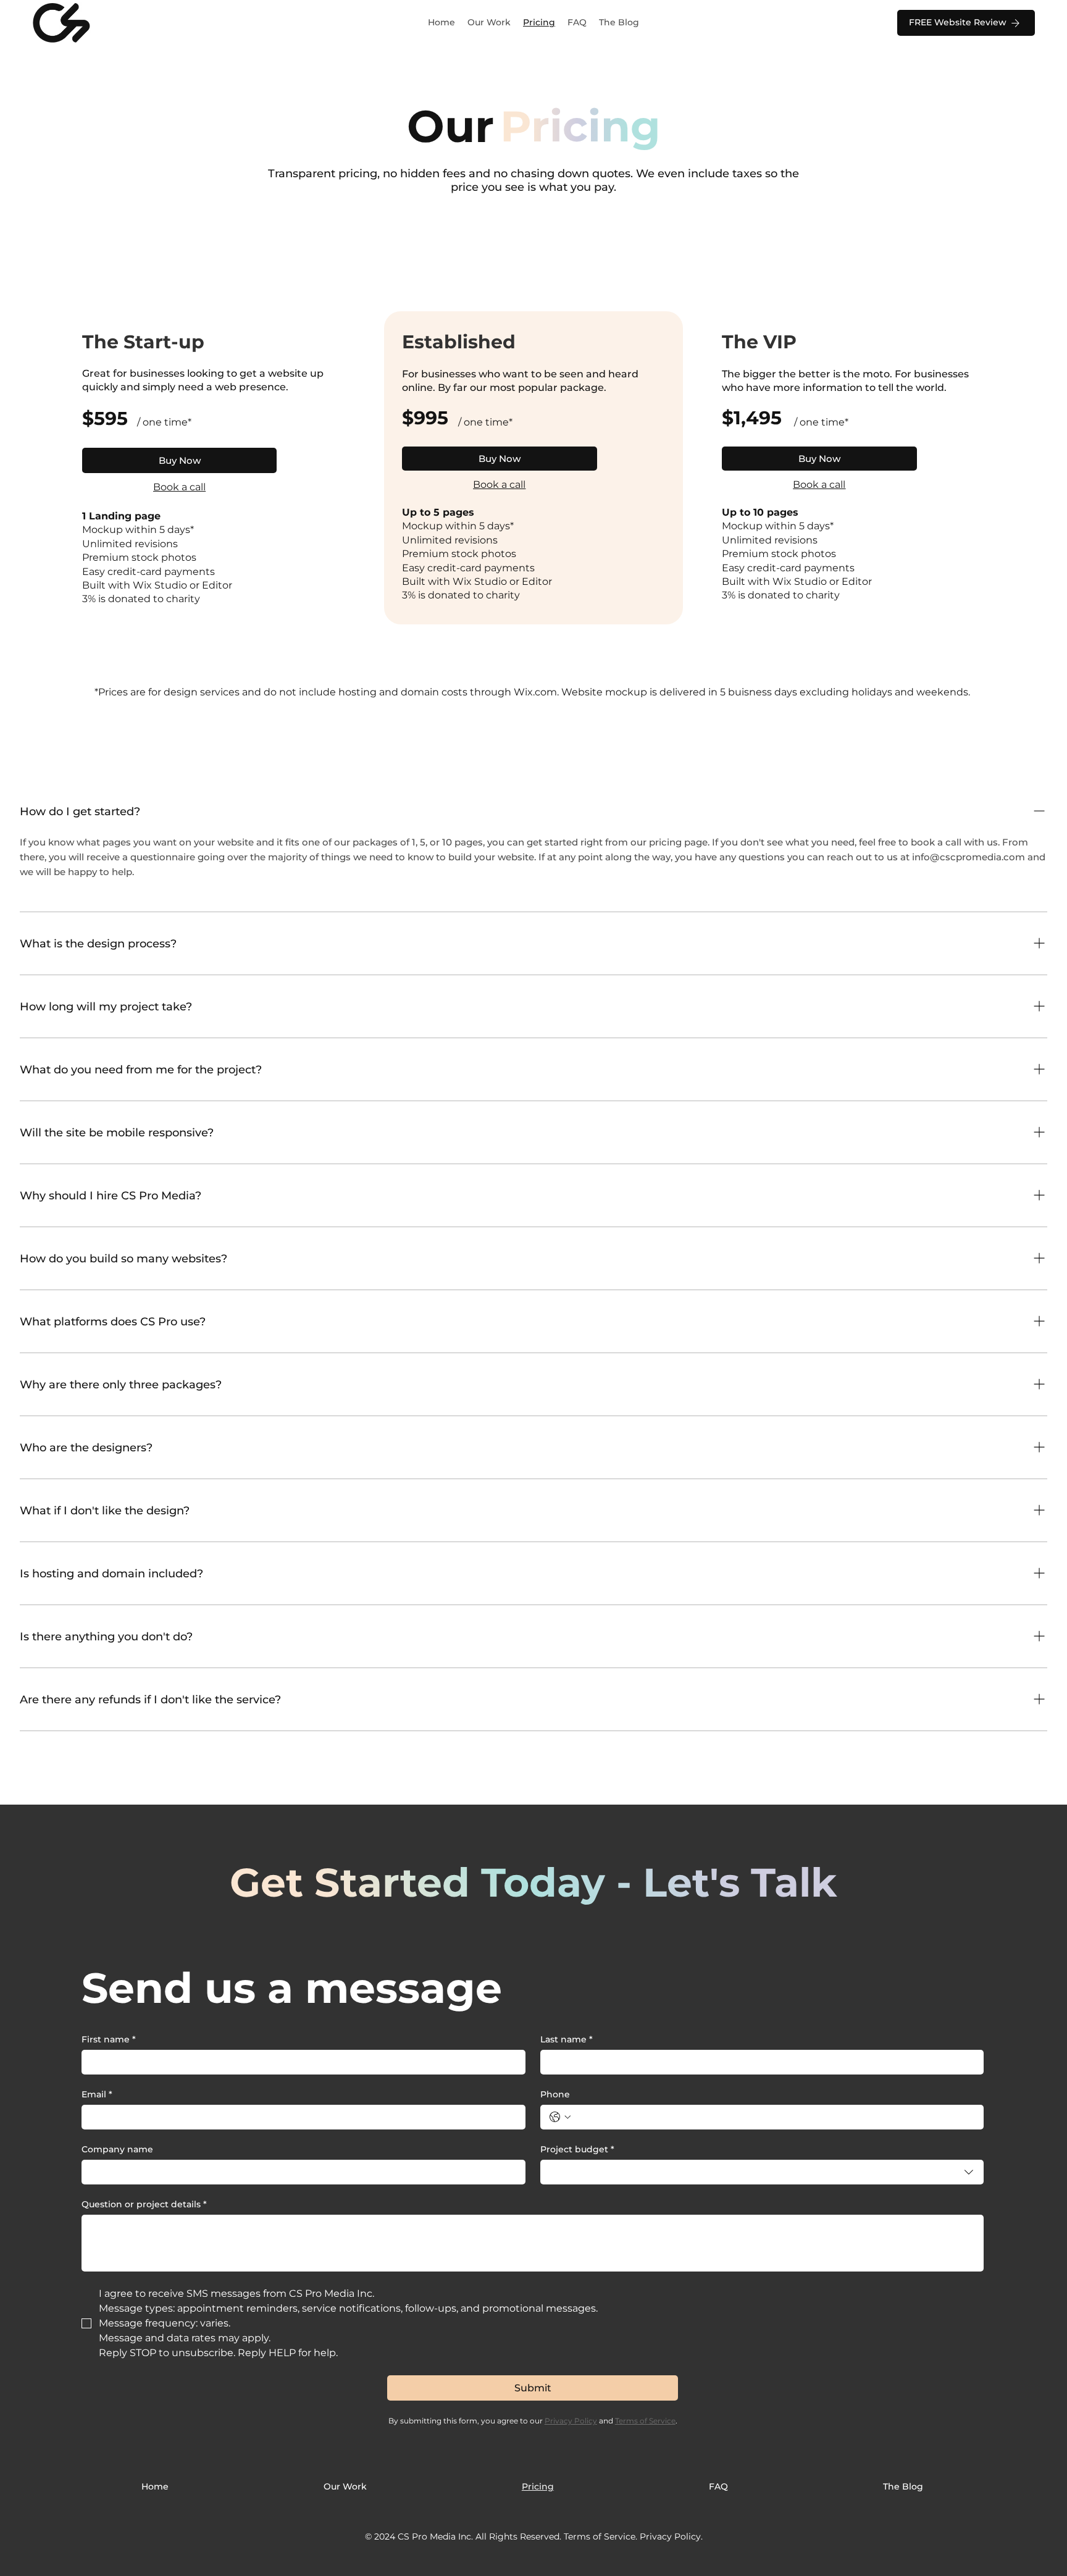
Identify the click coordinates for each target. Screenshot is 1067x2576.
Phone (555, 2095)
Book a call (179, 487)
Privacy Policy (670, 2536)
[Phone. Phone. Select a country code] (560, 2117)
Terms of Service (600, 2536)
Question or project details (144, 2205)
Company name (117, 2150)
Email (97, 2095)
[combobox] (762, 2172)
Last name (567, 2040)
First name (109, 2040)
